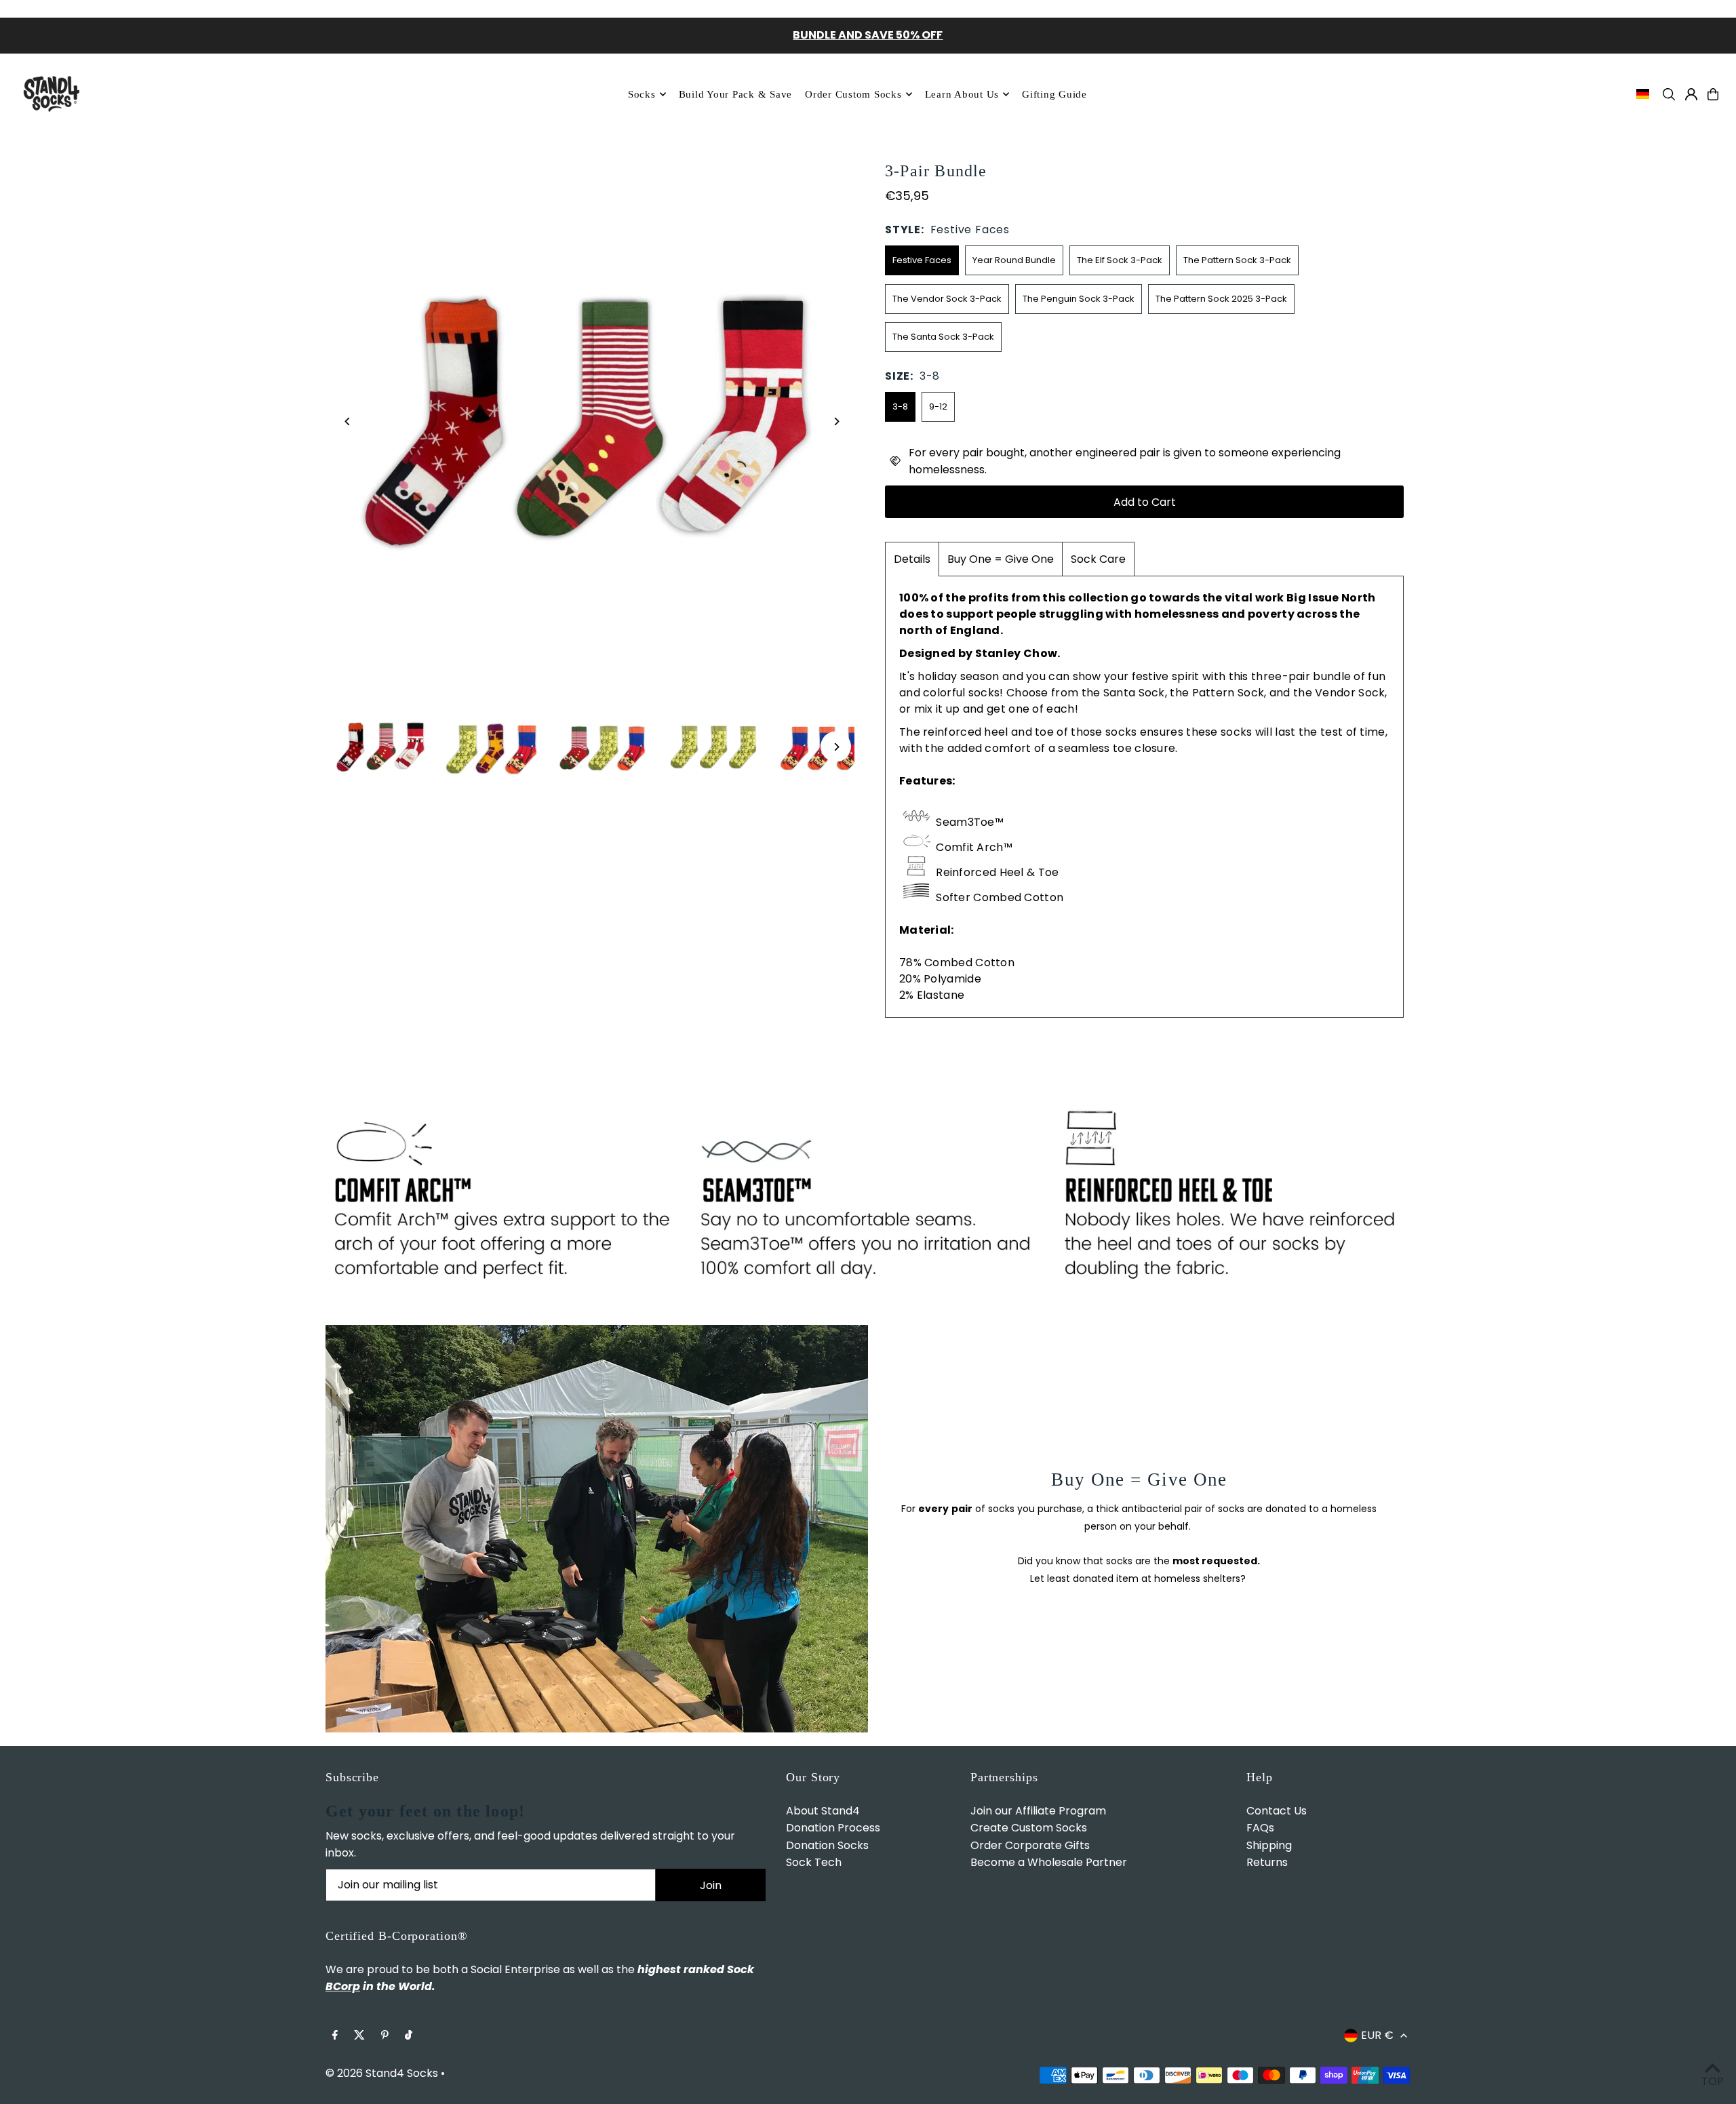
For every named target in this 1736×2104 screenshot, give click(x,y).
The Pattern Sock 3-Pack (1237, 260)
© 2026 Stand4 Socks (382, 2073)
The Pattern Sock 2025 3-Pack (1221, 299)
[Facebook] (335, 2036)
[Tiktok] (409, 2036)
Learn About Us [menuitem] (962, 94)
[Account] (1691, 94)
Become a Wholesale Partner (1049, 1862)
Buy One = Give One (1001, 559)
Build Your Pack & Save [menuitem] (736, 94)
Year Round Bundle (1014, 260)
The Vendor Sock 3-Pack (947, 299)
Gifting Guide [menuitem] (1054, 94)
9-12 (938, 406)
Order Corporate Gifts (1030, 1845)
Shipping (1269, 1845)
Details (912, 559)
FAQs (1260, 1828)
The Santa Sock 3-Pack (943, 337)
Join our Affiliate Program (1038, 1811)
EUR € (1377, 2035)
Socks (642, 94)
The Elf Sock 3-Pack (1120, 260)
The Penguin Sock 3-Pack (1079, 299)
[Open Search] (1669, 94)
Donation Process (833, 1828)
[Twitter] (359, 2036)
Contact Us (1277, 1811)
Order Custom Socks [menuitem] (853, 94)
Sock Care (1098, 559)
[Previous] (348, 421)
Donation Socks (827, 1845)
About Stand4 (823, 1811)
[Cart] (1713, 94)
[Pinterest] (385, 2036)
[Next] (836, 421)
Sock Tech (814, 1862)
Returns (1267, 1862)
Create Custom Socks (1029, 1828)
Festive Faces (922, 260)
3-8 (900, 406)
